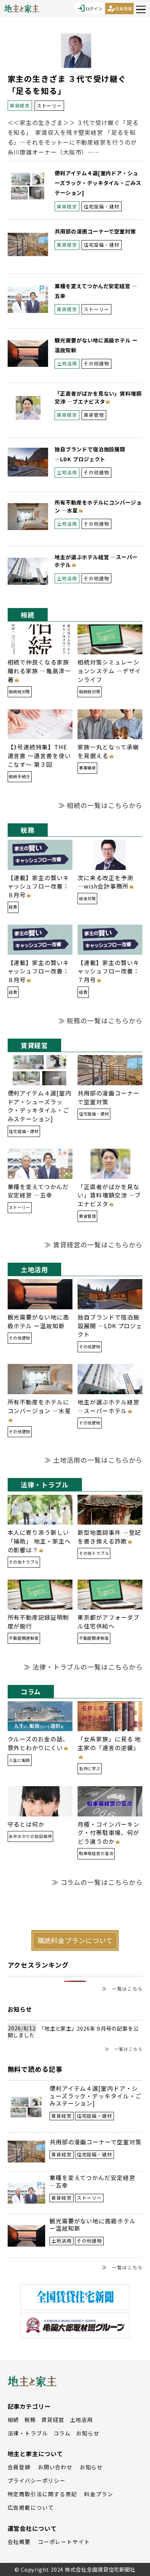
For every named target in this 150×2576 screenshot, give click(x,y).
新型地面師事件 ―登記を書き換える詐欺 (109, 1537)
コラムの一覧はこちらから (102, 1882)
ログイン (90, 8)
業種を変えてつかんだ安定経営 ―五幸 (38, 1191)
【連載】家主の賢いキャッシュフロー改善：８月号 (38, 887)
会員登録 (119, 8)
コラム (62, 2433)
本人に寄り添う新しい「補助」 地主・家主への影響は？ (39, 1541)
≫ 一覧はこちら (122, 1989)
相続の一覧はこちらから (104, 805)
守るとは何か (26, 1824)
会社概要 (19, 2542)
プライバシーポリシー (37, 2480)
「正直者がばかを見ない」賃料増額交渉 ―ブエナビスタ (98, 397)
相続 (13, 2420)
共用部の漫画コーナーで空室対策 (95, 231)
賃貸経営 (53, 2420)
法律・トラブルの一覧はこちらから (87, 1667)
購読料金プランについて (75, 1940)
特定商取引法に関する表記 (42, 2494)
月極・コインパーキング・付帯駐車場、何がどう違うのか (108, 1833)
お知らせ (88, 2433)
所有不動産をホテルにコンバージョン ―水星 (98, 506)
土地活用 (82, 2420)
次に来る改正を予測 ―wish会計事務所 (108, 882)
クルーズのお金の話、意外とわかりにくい (38, 1743)
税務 (30, 2420)
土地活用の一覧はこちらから (98, 1460)
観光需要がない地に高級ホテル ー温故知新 (38, 1322)
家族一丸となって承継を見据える (108, 751)
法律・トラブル (28, 2433)
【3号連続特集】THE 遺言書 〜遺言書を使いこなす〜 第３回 (39, 756)
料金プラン (99, 2494)
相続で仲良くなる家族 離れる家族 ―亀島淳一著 (39, 671)
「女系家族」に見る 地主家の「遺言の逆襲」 (109, 1743)
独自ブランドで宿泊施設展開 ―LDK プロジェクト (110, 1326)
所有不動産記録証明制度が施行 (38, 1622)
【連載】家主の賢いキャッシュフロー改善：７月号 (108, 971)
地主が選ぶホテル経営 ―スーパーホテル (96, 561)
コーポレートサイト (64, 2542)
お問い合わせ (55, 2467)
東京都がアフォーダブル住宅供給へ (108, 1622)
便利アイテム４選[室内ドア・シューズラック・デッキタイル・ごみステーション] (98, 183)
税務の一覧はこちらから (104, 1020)
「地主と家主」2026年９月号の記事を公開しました (73, 2032)
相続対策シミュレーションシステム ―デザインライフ (109, 671)
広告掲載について (31, 2507)
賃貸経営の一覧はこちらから (98, 1244)
